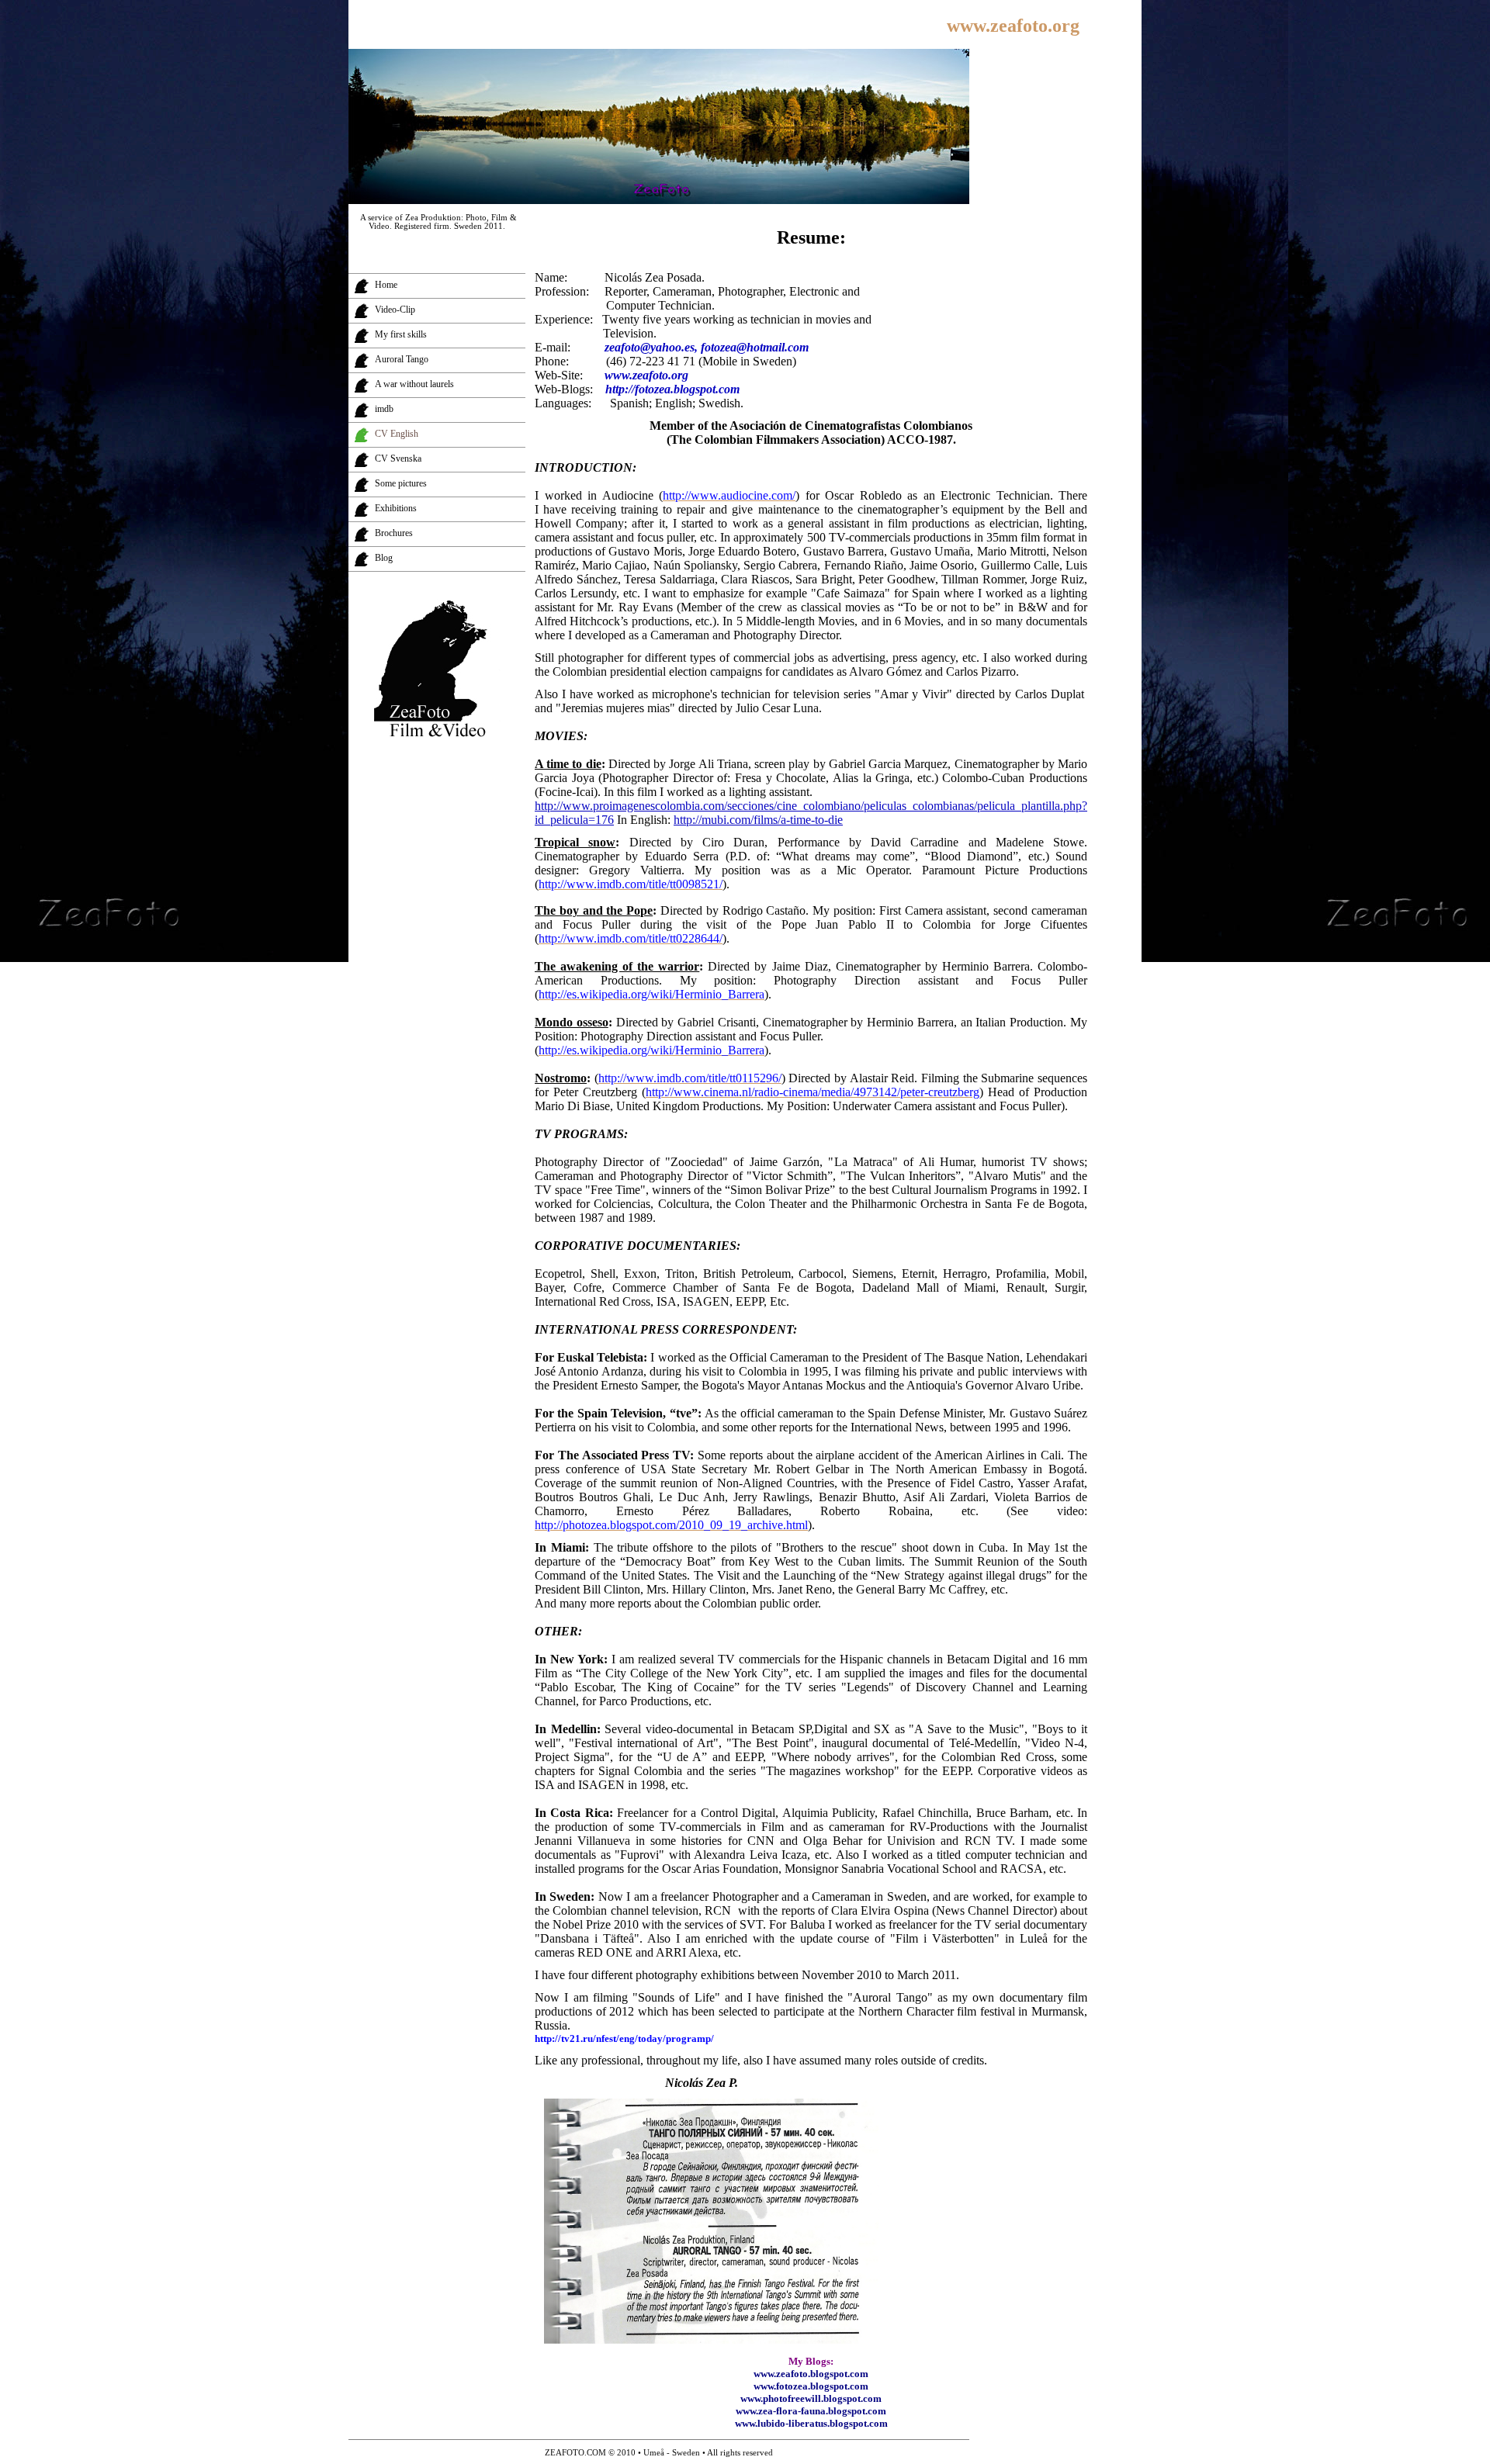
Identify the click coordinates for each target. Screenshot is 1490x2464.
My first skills (401, 334)
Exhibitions (396, 508)
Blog (384, 558)
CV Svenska (398, 459)
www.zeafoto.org (1013, 26)
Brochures (394, 533)
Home (386, 285)
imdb (384, 409)
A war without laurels (414, 384)
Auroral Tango (402, 359)
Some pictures (401, 483)
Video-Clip (395, 310)
